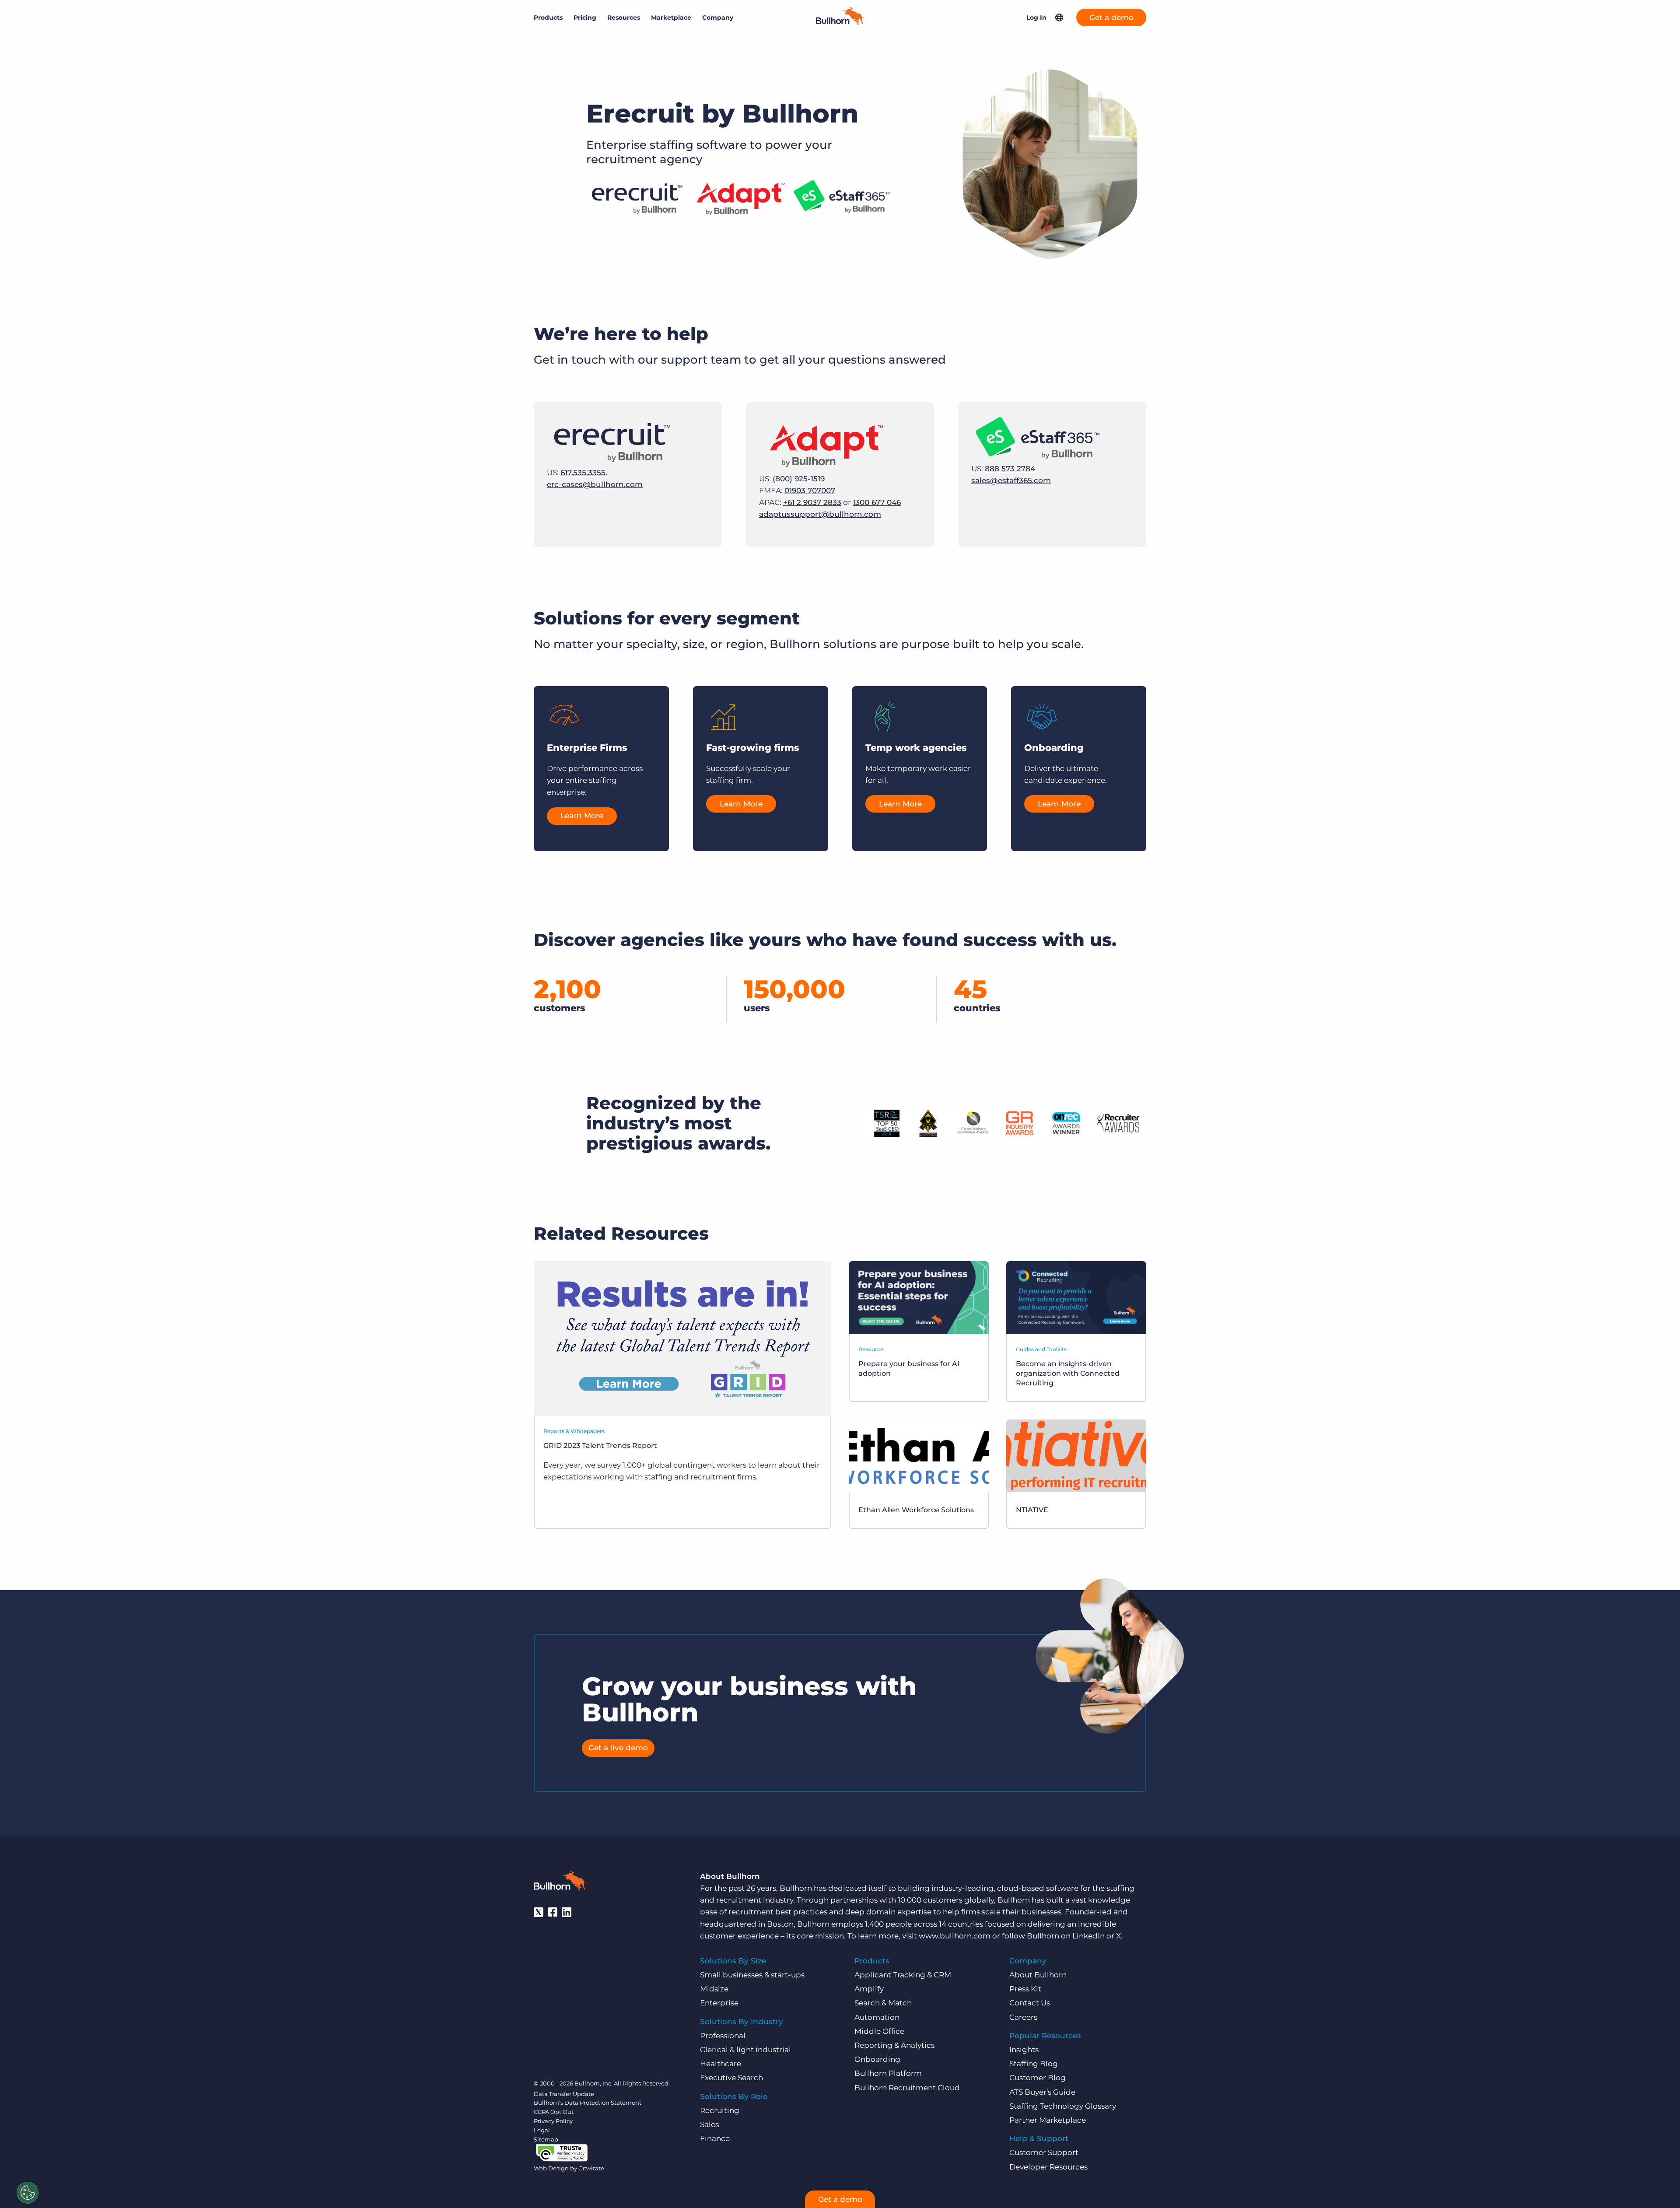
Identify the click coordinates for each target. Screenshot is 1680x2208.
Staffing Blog (1034, 2064)
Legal (542, 2130)
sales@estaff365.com (1011, 480)
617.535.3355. (584, 473)
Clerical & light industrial (745, 2050)
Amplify (869, 1989)
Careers (1023, 2017)
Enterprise (719, 2003)
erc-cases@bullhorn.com (595, 484)
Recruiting (720, 2110)
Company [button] (718, 18)
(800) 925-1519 (799, 479)
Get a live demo (618, 1748)
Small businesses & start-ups (752, 1975)
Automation (877, 2017)
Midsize (714, 1989)
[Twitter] (539, 1912)
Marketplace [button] (671, 18)
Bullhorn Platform (888, 2073)
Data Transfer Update (564, 2094)
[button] (1059, 18)
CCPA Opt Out (554, 2112)
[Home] (840, 22)
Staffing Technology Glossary (1063, 2106)
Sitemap (546, 2139)
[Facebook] (553, 1912)
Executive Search (731, 2078)
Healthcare (721, 2064)
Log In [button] (1036, 18)
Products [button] (548, 18)
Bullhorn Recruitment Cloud (907, 2088)
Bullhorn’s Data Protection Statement (588, 2103)
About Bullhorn (1038, 1975)
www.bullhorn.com (955, 1936)
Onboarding (877, 2059)
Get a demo (1111, 18)
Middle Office (879, 2031)
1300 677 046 (877, 502)
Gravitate (591, 2168)
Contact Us (1030, 2003)
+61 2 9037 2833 (812, 502)
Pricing (585, 18)
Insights (1024, 2050)
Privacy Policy (553, 2121)
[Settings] (28, 2193)
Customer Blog (1038, 2078)
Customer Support (1044, 2152)
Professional (723, 2036)
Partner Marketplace (1048, 2120)
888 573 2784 (1010, 469)
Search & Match (883, 2003)
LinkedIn (1088, 1936)
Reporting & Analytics (894, 2045)
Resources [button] (624, 18)
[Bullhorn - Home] (560, 1882)
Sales (709, 2124)
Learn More (582, 816)
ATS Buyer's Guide (1042, 2092)
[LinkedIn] (567, 1912)
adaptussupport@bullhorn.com (820, 514)
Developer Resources (1048, 2167)
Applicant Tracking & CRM (903, 1975)
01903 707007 (810, 491)
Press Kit (1025, 1989)
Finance (715, 2138)
